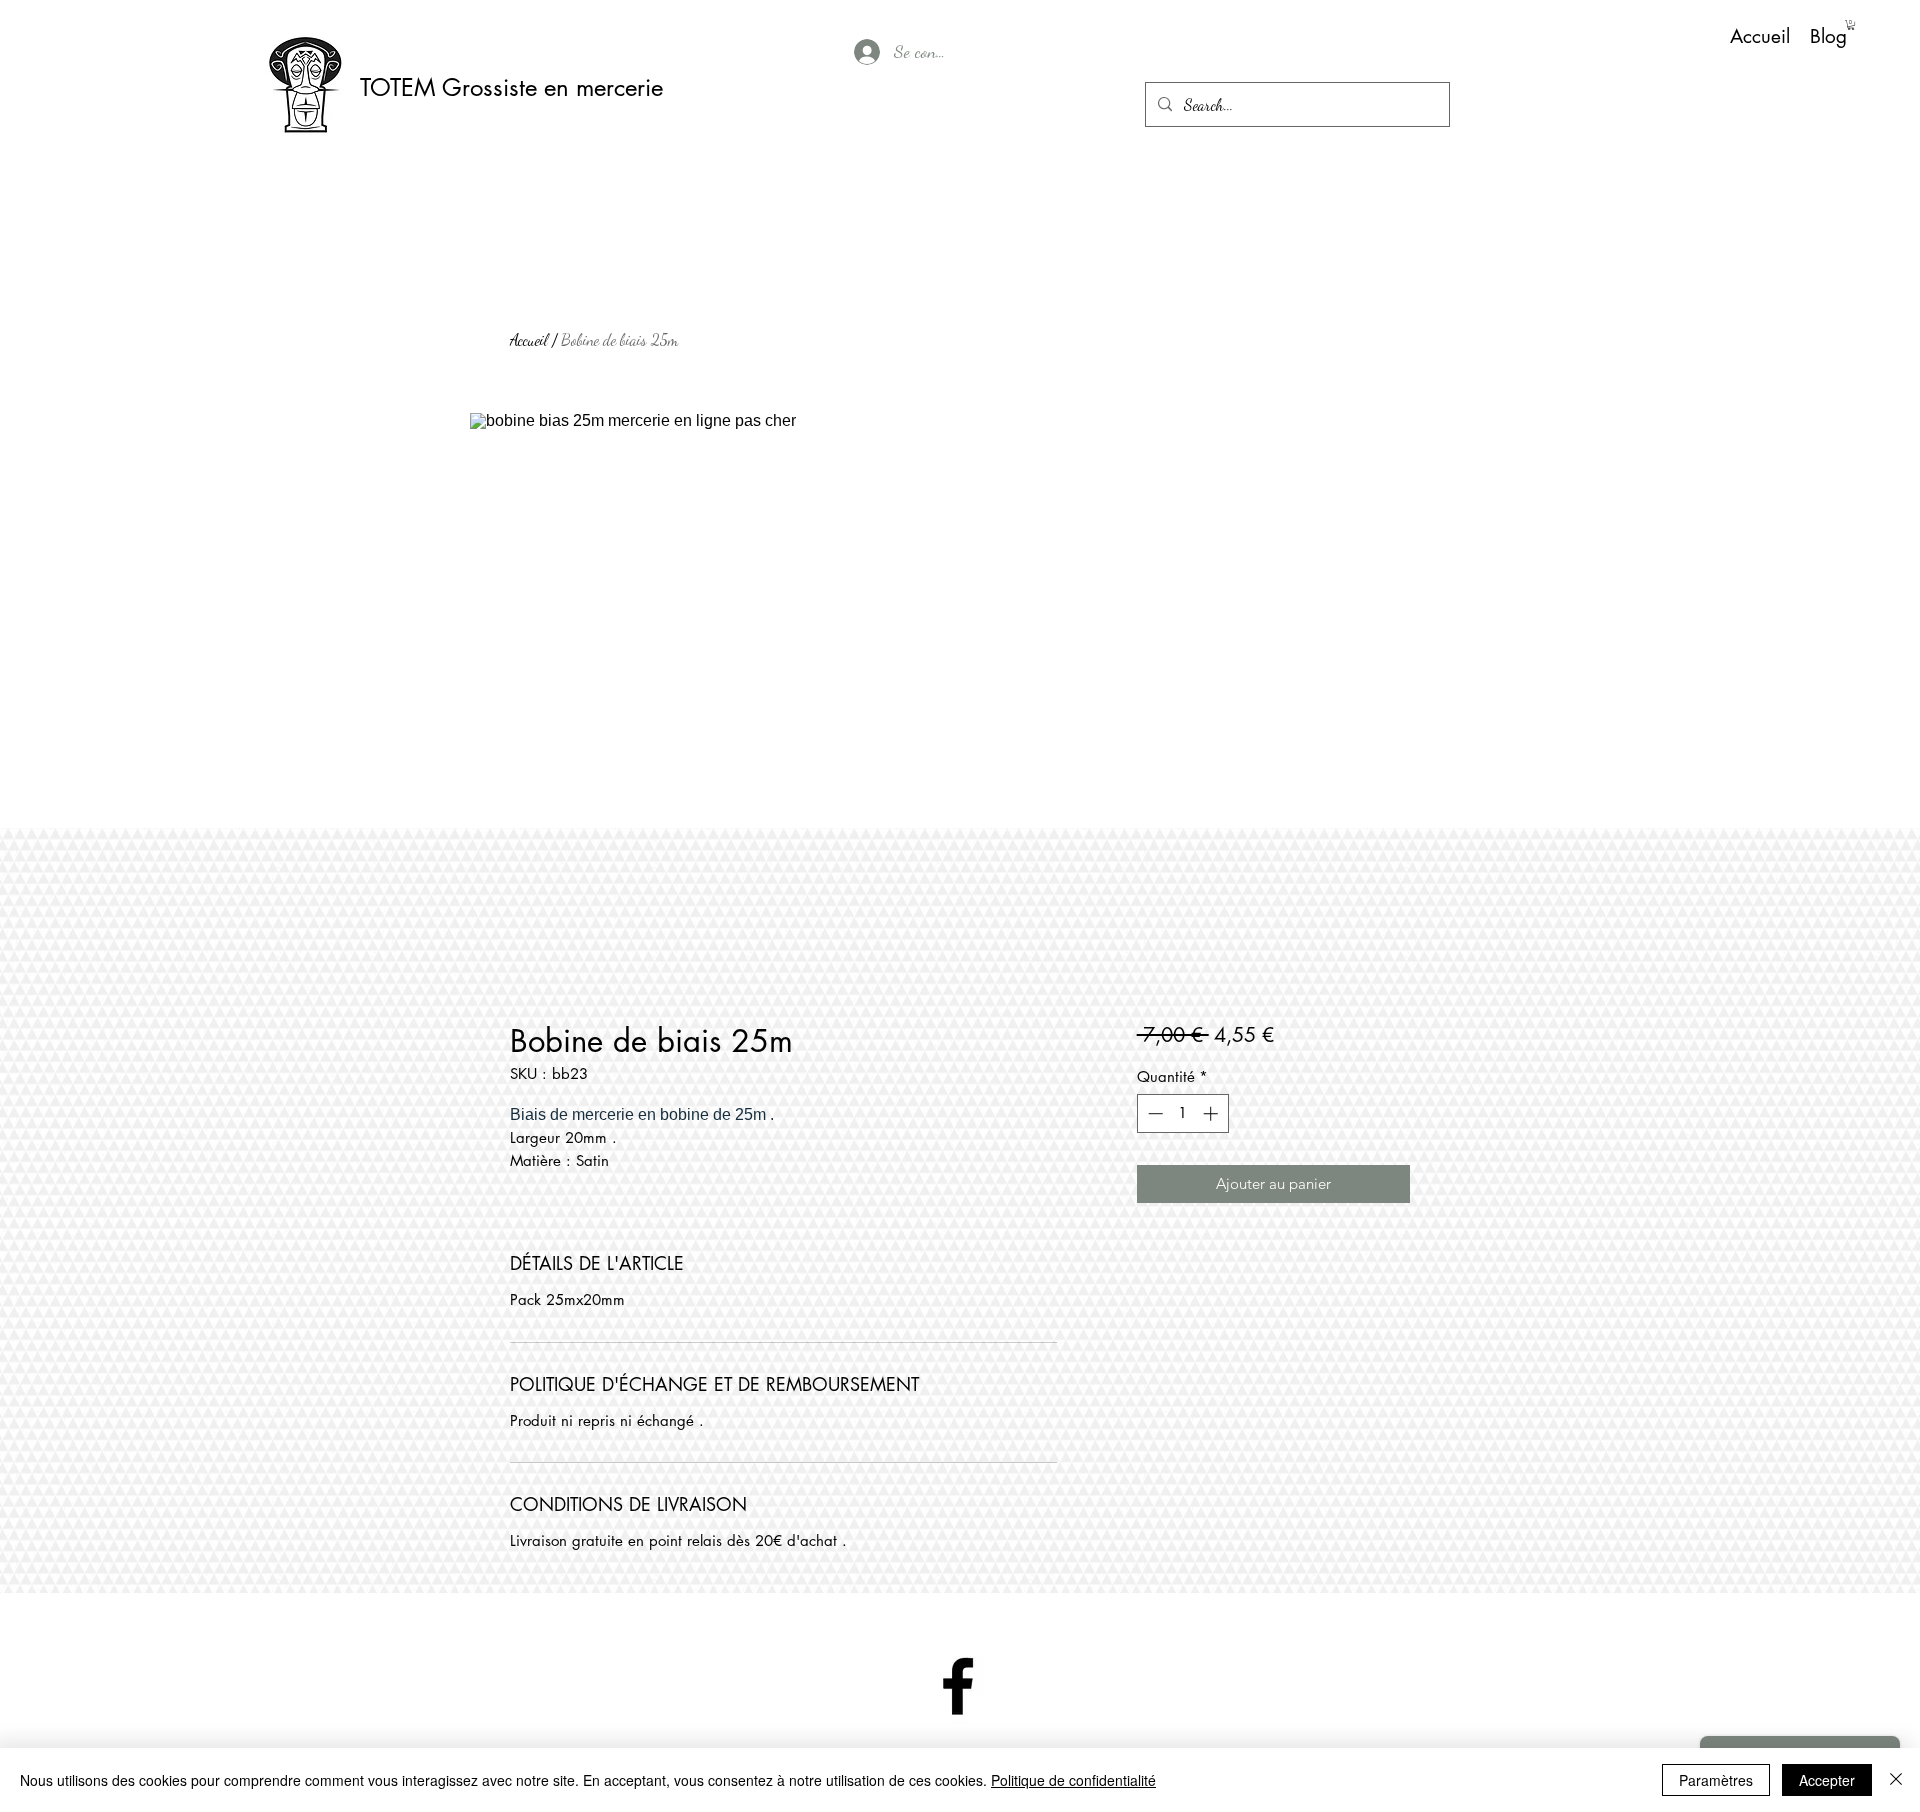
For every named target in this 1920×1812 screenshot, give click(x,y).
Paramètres (1716, 1780)
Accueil (529, 339)
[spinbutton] (1182, 1113)
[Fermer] (1896, 1780)
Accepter (1827, 1780)
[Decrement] (1153, 1113)
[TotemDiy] (958, 1686)
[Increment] (1212, 1113)
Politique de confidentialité (1073, 1780)
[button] (1851, 25)
